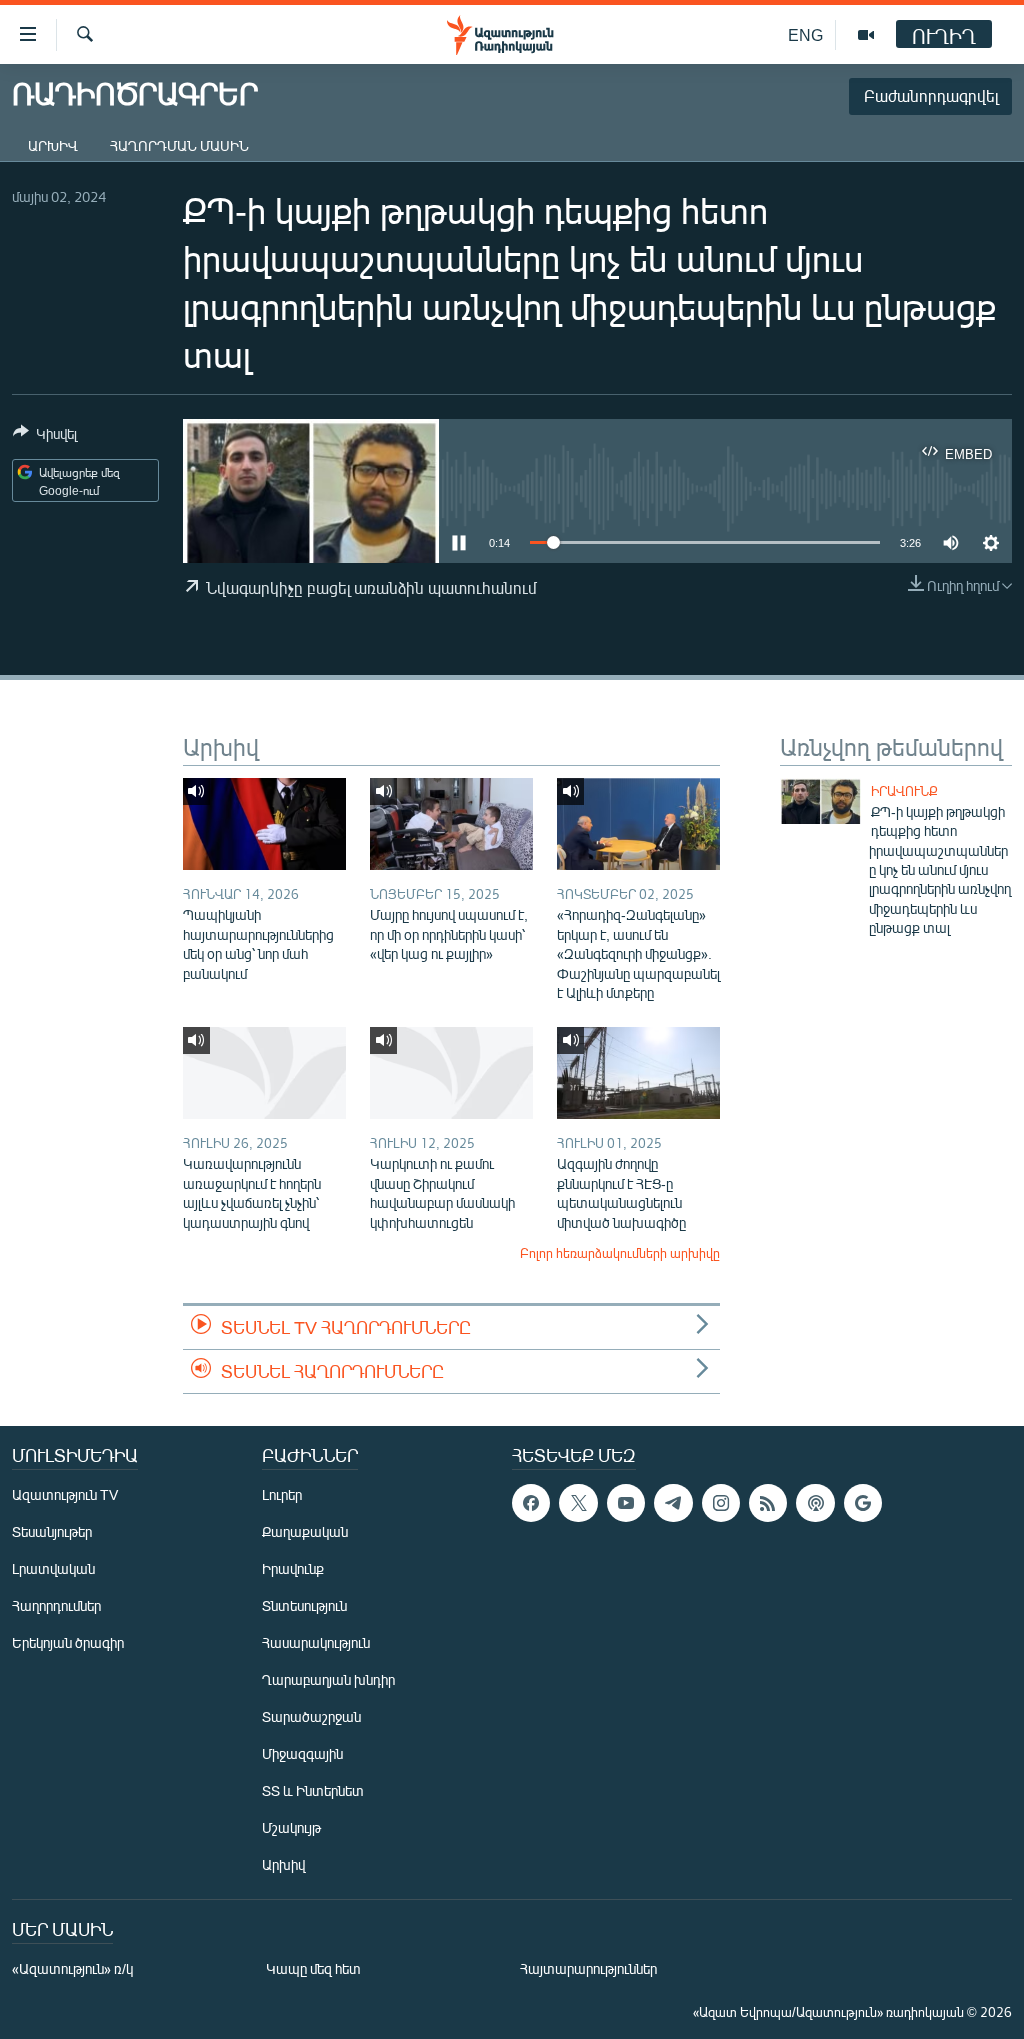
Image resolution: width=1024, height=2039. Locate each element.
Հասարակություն (316, 1642)
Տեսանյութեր (52, 1531)
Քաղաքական (305, 1531)
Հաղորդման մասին (179, 145)
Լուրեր (282, 1494)
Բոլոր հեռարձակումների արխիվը (620, 1253)
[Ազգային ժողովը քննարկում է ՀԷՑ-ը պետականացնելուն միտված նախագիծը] (638, 1073)
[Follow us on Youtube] (626, 1503)
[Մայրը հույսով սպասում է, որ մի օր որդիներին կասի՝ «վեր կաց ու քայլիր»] (451, 824)
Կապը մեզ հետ (313, 1968)
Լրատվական (53, 1568)
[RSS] (768, 1503)
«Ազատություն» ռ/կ (72, 1968)
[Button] (45, 437)
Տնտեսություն (304, 1605)
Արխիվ (53, 145)
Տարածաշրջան (311, 1716)
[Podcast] (815, 1503)
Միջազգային (302, 1753)
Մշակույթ (291, 1827)
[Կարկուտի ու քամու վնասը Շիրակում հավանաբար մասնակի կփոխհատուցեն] (451, 1073)
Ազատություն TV (65, 1494)
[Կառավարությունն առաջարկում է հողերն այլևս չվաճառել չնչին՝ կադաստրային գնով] (264, 1073)
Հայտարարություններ (588, 1968)
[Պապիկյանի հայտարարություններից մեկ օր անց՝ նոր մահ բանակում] (264, 824)
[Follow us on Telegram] (673, 1503)
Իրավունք (904, 791)
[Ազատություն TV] (866, 35)
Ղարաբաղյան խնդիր (328, 1679)
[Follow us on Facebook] (531, 1503)
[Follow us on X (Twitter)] (578, 1503)
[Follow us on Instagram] (721, 1503)
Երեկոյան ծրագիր (68, 1642)
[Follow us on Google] (863, 1503)
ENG (805, 34)
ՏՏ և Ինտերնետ (313, 1790)
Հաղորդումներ (56, 1605)
